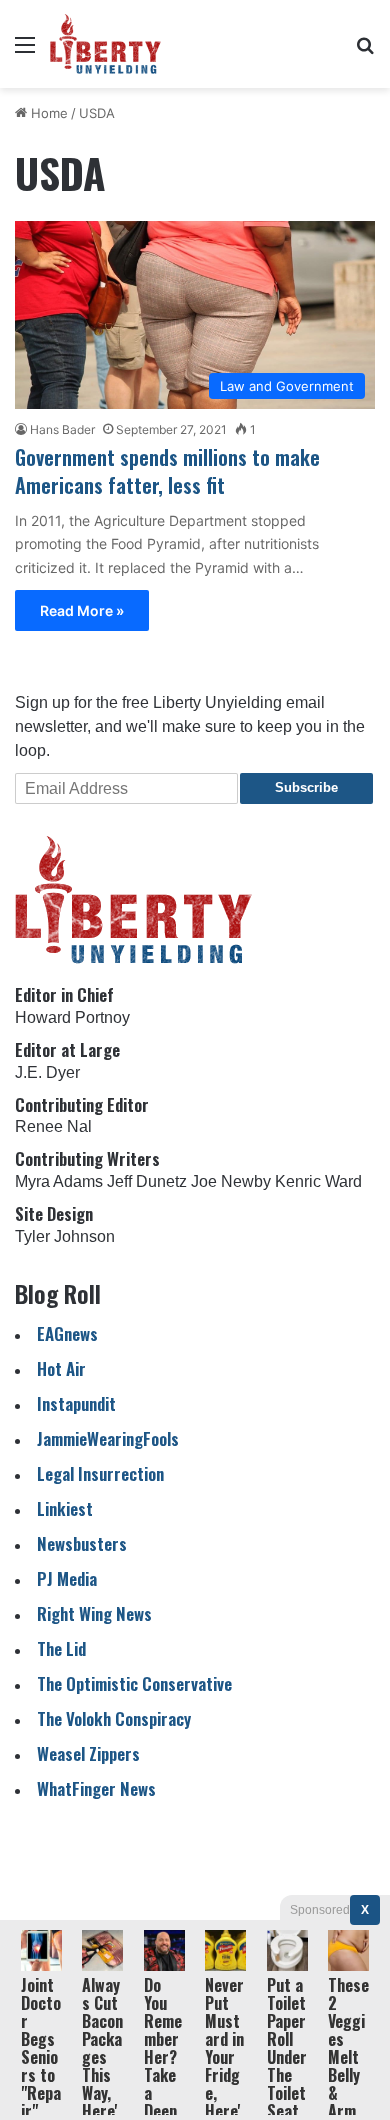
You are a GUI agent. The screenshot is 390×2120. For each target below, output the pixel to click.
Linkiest (65, 1508)
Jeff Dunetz (147, 1181)
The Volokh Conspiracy (114, 1718)
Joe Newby (231, 1181)
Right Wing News (94, 1613)
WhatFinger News (96, 1788)
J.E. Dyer (47, 1072)
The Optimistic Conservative (134, 1683)
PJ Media (67, 1578)
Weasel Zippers (88, 1753)
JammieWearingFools (108, 1438)
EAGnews (67, 1333)
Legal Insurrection (100, 1473)
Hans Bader (62, 429)
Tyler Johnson (65, 1236)
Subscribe (306, 787)
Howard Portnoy (72, 1017)
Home (47, 113)
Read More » (82, 610)
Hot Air (61, 1368)
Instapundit (76, 1403)
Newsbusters (82, 1543)
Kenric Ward (318, 1181)
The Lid (61, 1648)
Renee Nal (53, 1126)
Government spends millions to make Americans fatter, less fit (167, 471)
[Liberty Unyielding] (105, 44)
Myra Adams (59, 1181)
